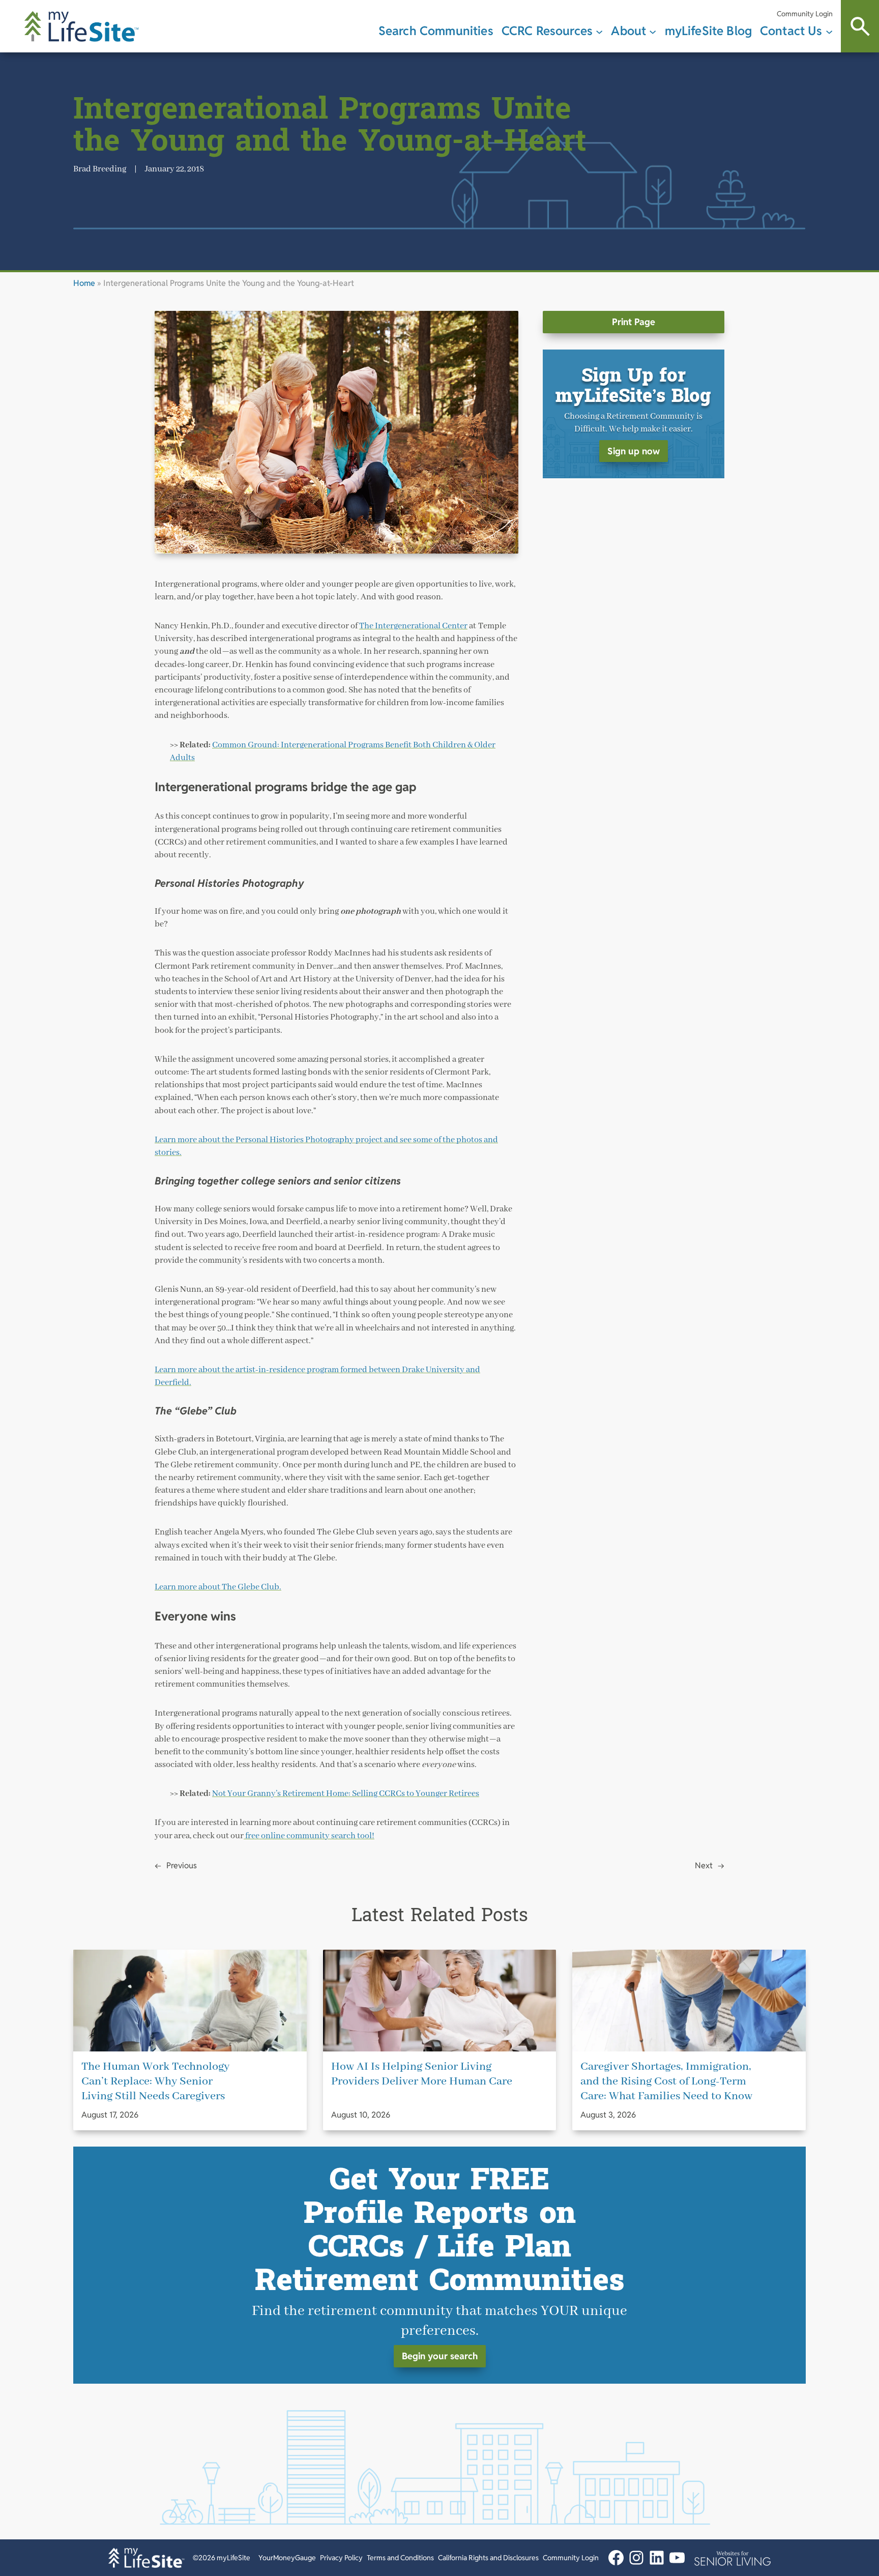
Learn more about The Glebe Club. (218, 1587)
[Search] (860, 26)
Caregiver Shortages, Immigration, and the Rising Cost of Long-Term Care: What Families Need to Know (666, 2081)
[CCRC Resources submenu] (599, 31)
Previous (182, 1865)
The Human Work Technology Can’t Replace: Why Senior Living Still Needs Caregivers (155, 2081)
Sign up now (634, 451)
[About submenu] (653, 31)
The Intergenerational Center (413, 626)
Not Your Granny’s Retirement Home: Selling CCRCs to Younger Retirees (346, 1794)
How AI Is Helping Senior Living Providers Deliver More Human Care (422, 2074)
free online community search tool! (309, 1836)
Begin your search (440, 2356)
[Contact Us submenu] (829, 31)
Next (704, 1865)
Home (84, 283)
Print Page (634, 322)
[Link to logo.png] (732, 2558)
